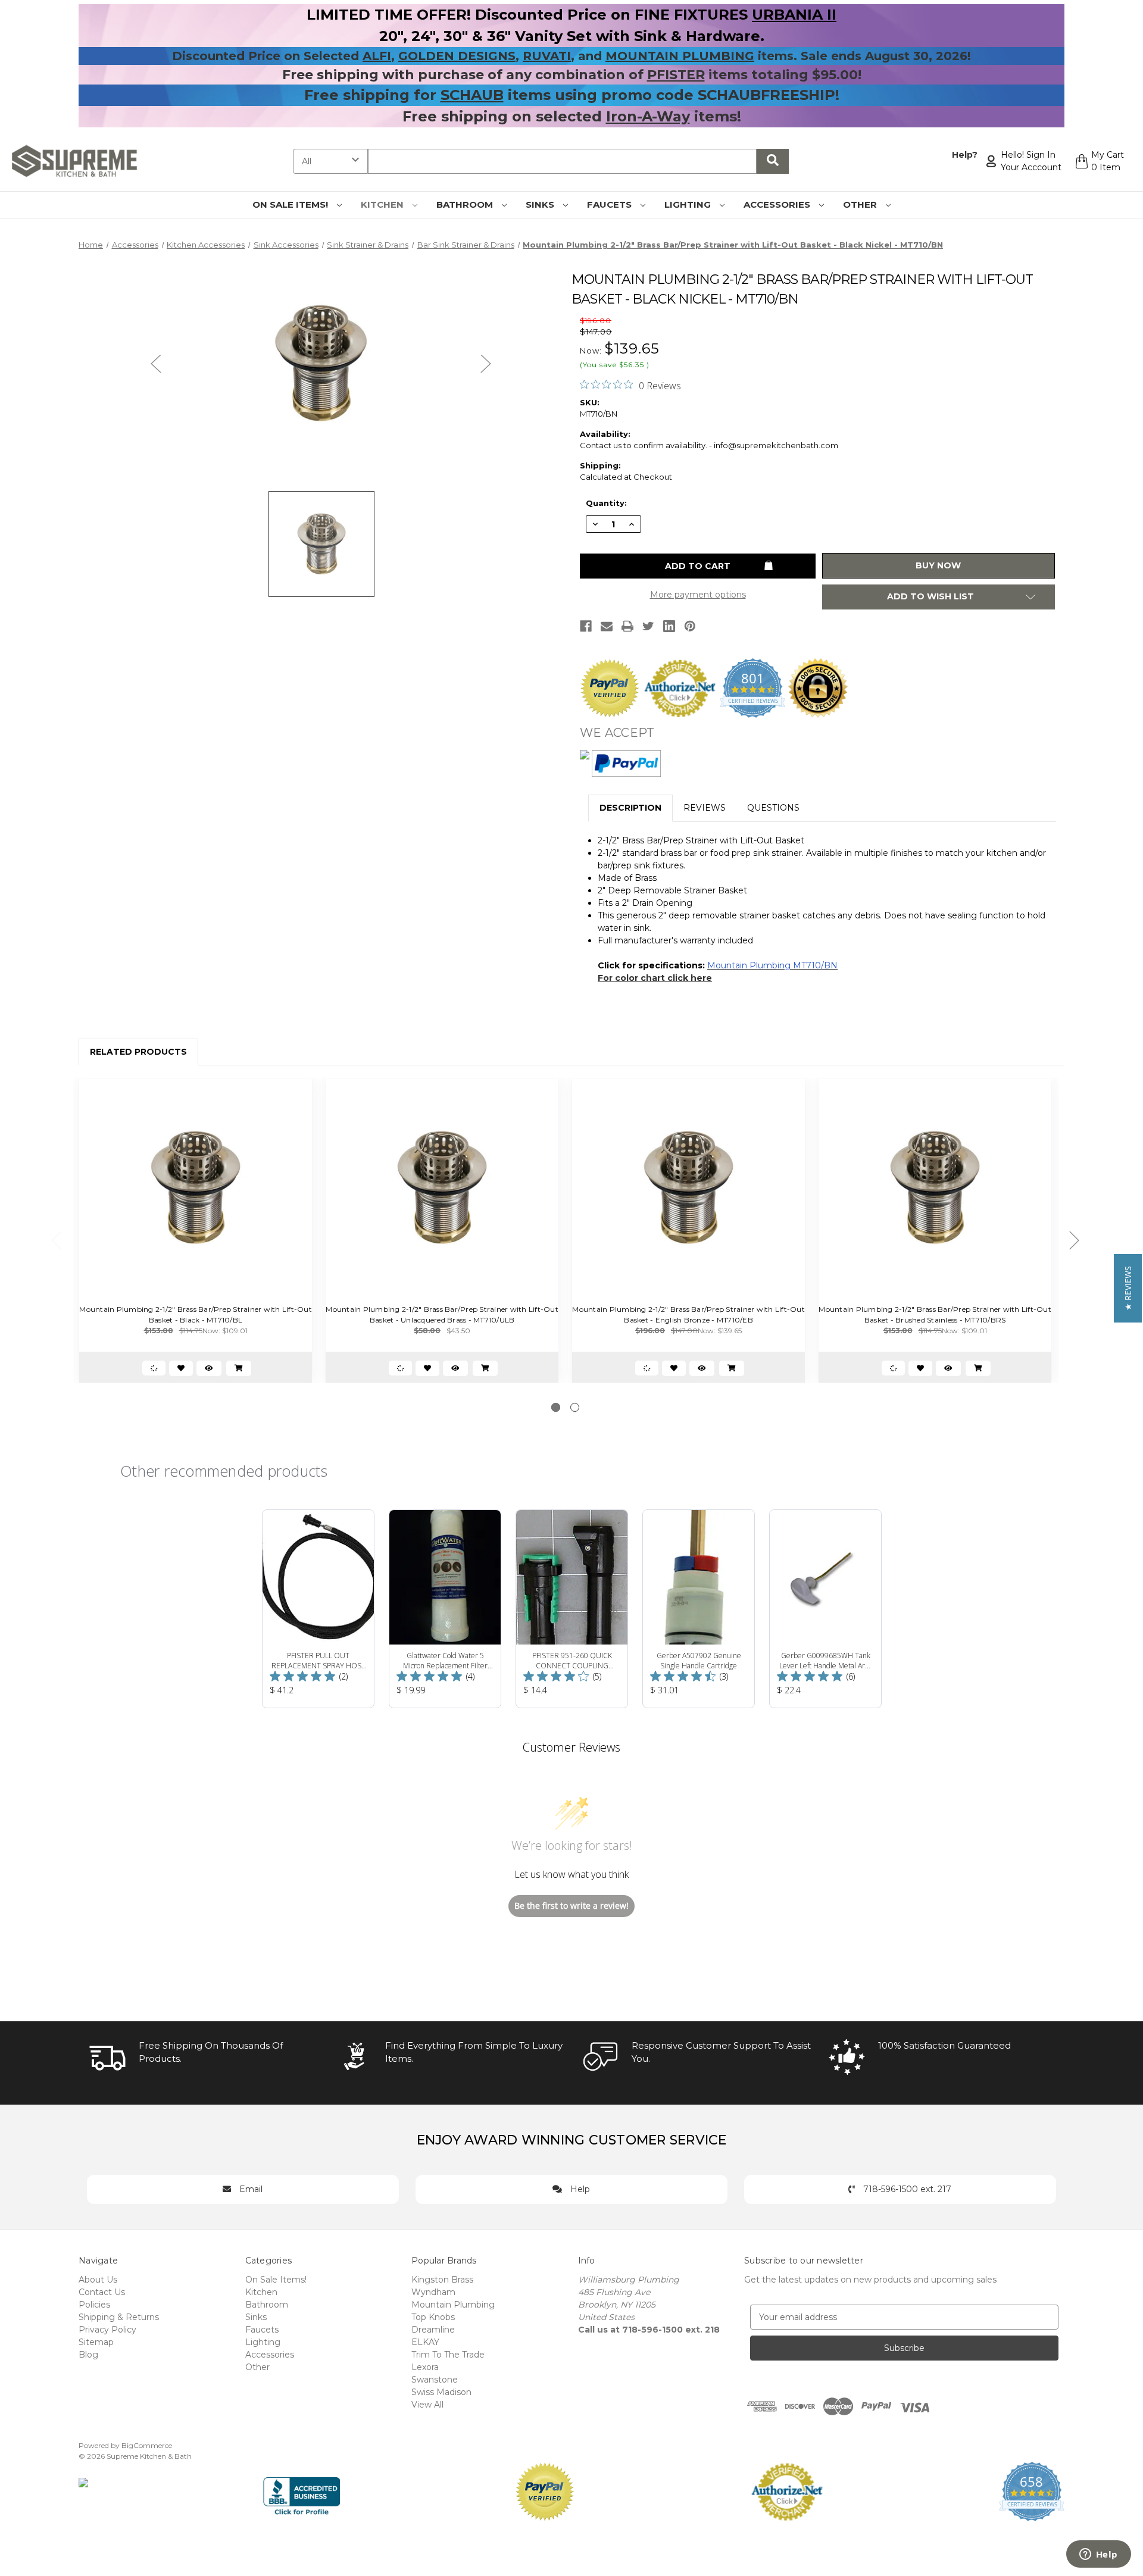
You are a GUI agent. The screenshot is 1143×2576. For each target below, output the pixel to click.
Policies (94, 2305)
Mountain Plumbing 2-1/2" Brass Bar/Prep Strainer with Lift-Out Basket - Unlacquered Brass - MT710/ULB (442, 1314)
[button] (1128, 1288)
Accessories (778, 204)
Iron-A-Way (648, 116)
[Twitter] (648, 626)
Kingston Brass (442, 2280)
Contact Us (102, 2292)
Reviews (705, 808)
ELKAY (425, 2342)
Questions (773, 808)
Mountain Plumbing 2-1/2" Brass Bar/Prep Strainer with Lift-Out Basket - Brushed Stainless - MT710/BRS (935, 1314)
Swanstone (435, 2380)
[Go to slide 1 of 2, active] (556, 1407)
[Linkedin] (669, 626)
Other (861, 204)
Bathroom (466, 204)
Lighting (689, 204)
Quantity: (606, 503)
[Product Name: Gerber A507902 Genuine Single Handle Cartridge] (699, 1609)
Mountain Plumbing (453, 2305)
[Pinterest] (690, 626)
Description (630, 808)
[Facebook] (586, 626)
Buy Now (938, 565)
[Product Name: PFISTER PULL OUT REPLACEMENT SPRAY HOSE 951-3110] (318, 1609)
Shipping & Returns (119, 2317)
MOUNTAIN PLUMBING (680, 56)
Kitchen (383, 204)
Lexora (425, 2367)
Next (486, 363)
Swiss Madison (441, 2392)
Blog (88, 2355)
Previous (156, 363)
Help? (965, 155)
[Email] (607, 626)
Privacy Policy (107, 2330)
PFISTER (676, 75)
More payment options (698, 595)
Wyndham (433, 2292)
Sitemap (96, 2342)
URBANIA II (794, 15)
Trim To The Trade (448, 2355)
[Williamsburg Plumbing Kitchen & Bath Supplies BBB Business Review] (302, 2490)
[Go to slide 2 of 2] (575, 1407)
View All (427, 2405)
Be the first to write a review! (571, 1906)
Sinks (541, 204)
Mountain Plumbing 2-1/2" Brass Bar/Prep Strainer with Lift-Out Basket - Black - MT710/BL (196, 1314)
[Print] (627, 626)
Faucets (610, 204)
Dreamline (433, 2330)
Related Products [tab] (138, 1052)
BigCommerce (147, 2445)
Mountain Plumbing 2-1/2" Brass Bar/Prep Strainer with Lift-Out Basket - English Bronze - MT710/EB (688, 1314)
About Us (98, 2280)
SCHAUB (472, 95)
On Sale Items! (291, 204)
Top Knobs (433, 2317)
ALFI (377, 56)
